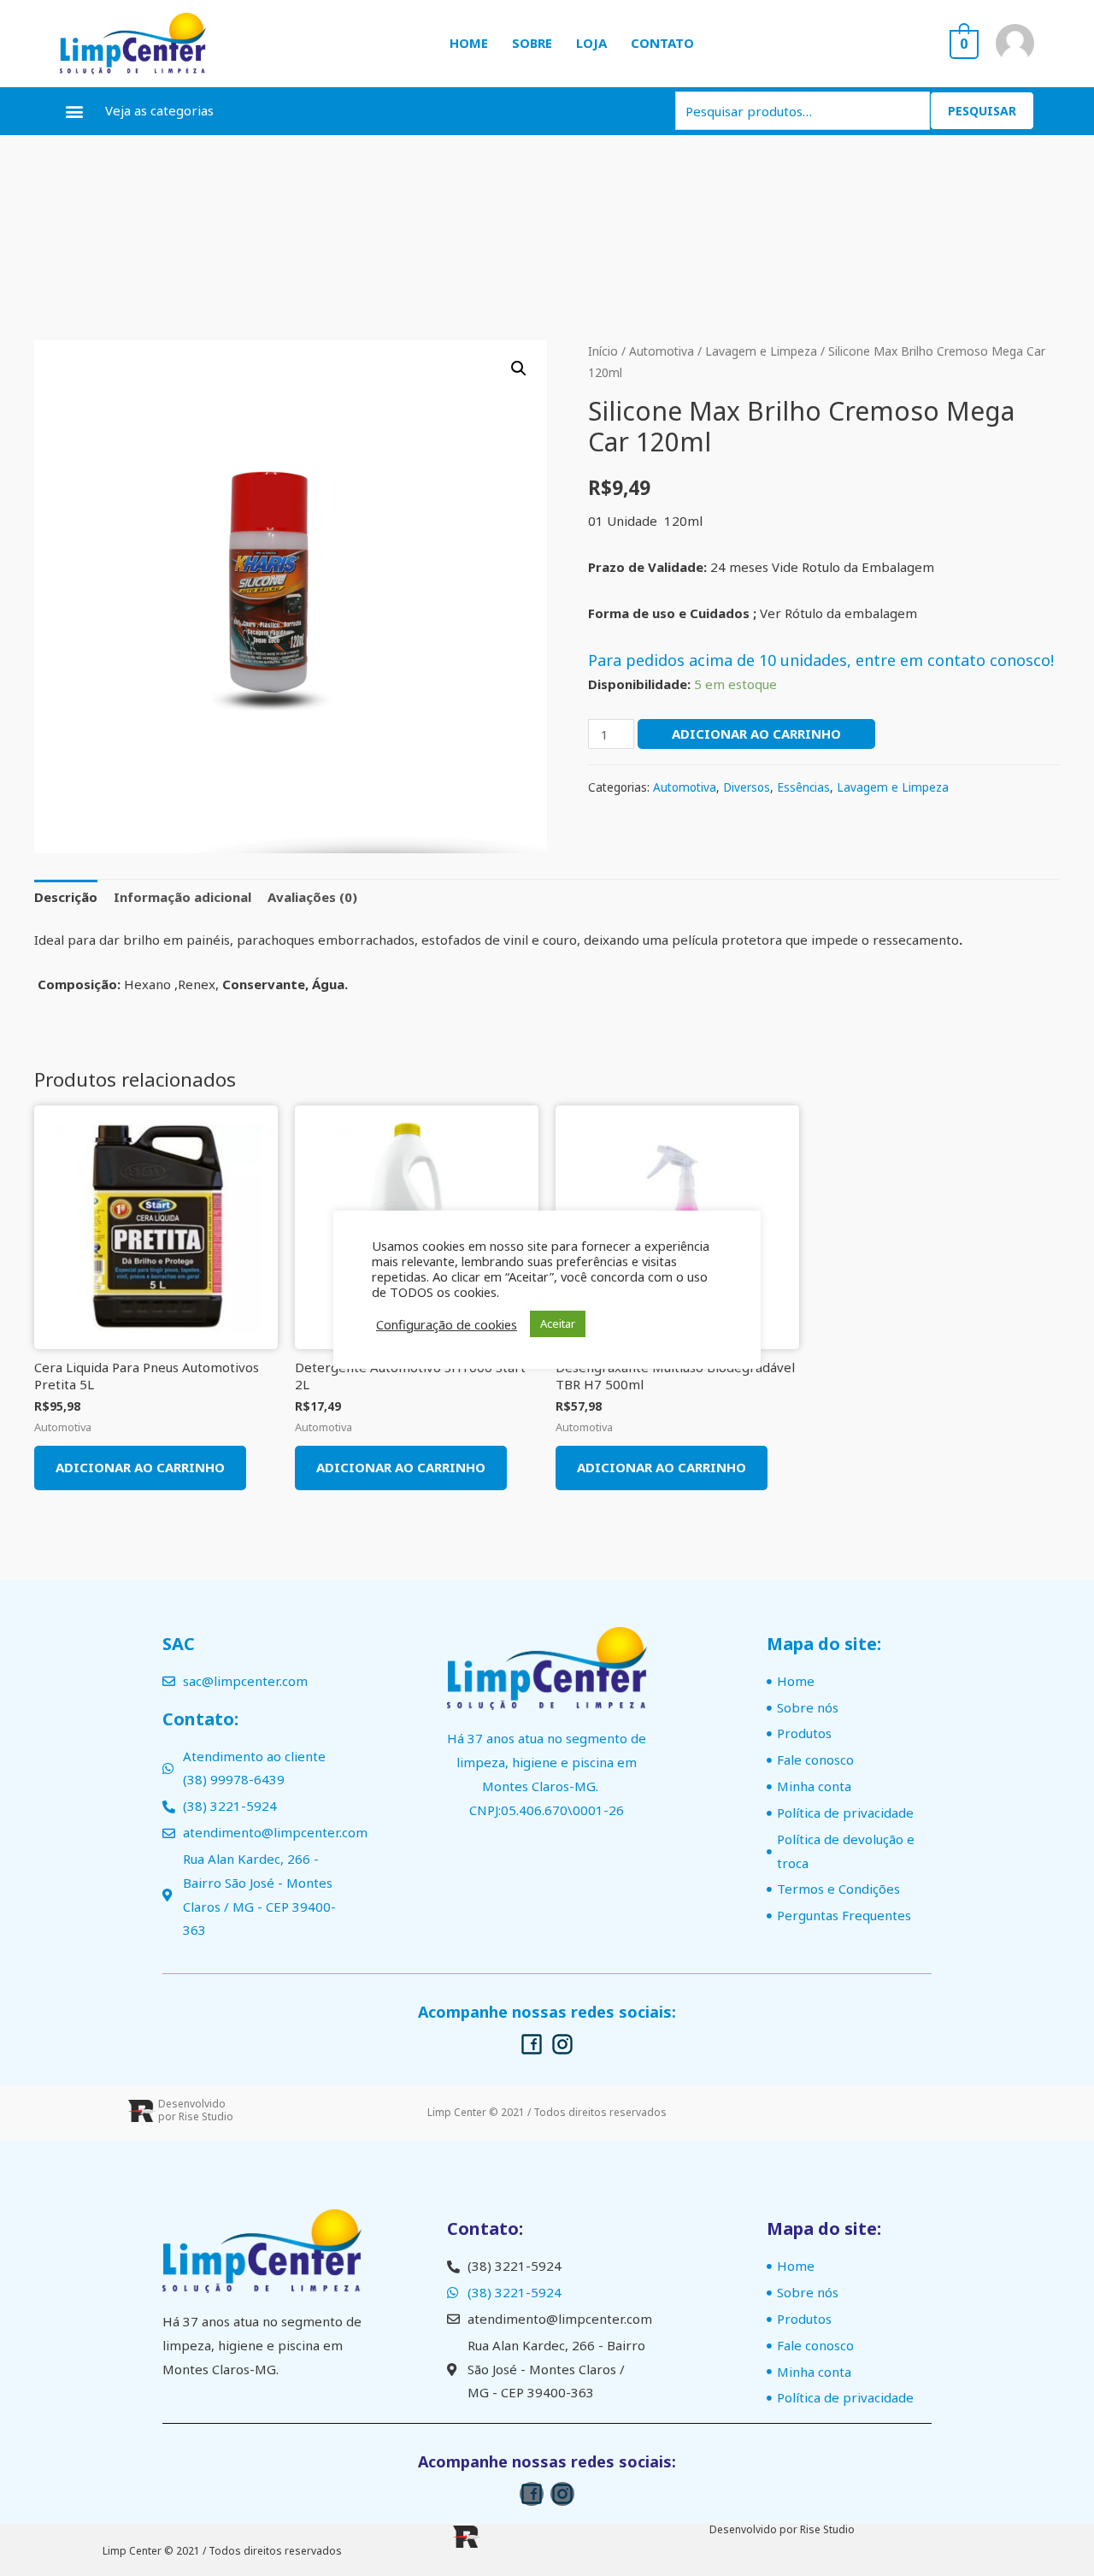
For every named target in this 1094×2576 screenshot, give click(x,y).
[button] (74, 111)
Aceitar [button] (558, 1323)
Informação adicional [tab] (182, 897)
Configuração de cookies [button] (447, 1324)
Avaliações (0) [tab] (312, 897)
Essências (803, 787)
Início (603, 351)
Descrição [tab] (66, 897)
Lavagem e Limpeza (761, 351)
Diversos (747, 787)
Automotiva (662, 351)
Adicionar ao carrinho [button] (140, 1467)
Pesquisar (982, 111)
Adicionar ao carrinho (756, 734)
